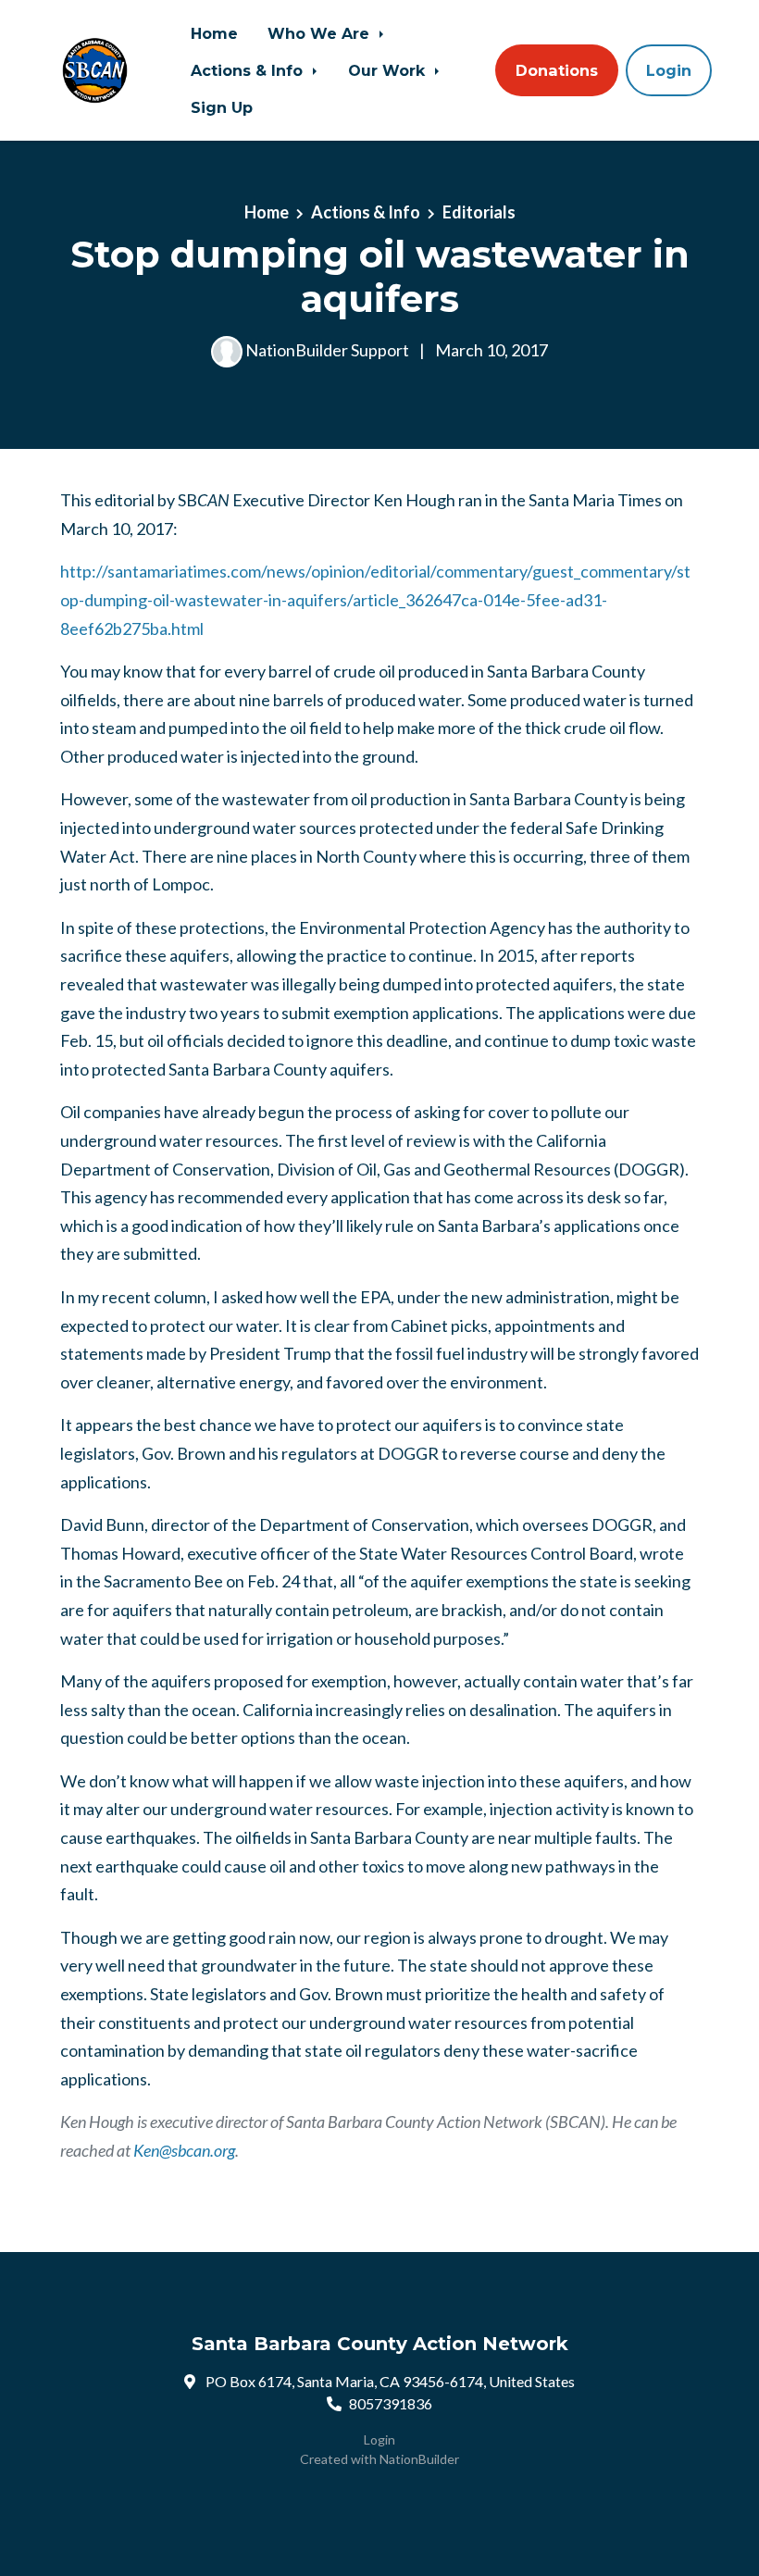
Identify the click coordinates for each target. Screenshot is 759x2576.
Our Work (389, 70)
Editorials (479, 212)
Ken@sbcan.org (184, 2150)
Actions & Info (249, 70)
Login (669, 70)
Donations (557, 70)
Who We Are (321, 33)
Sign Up (222, 107)
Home (214, 33)
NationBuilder (419, 2459)
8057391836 (391, 2403)
